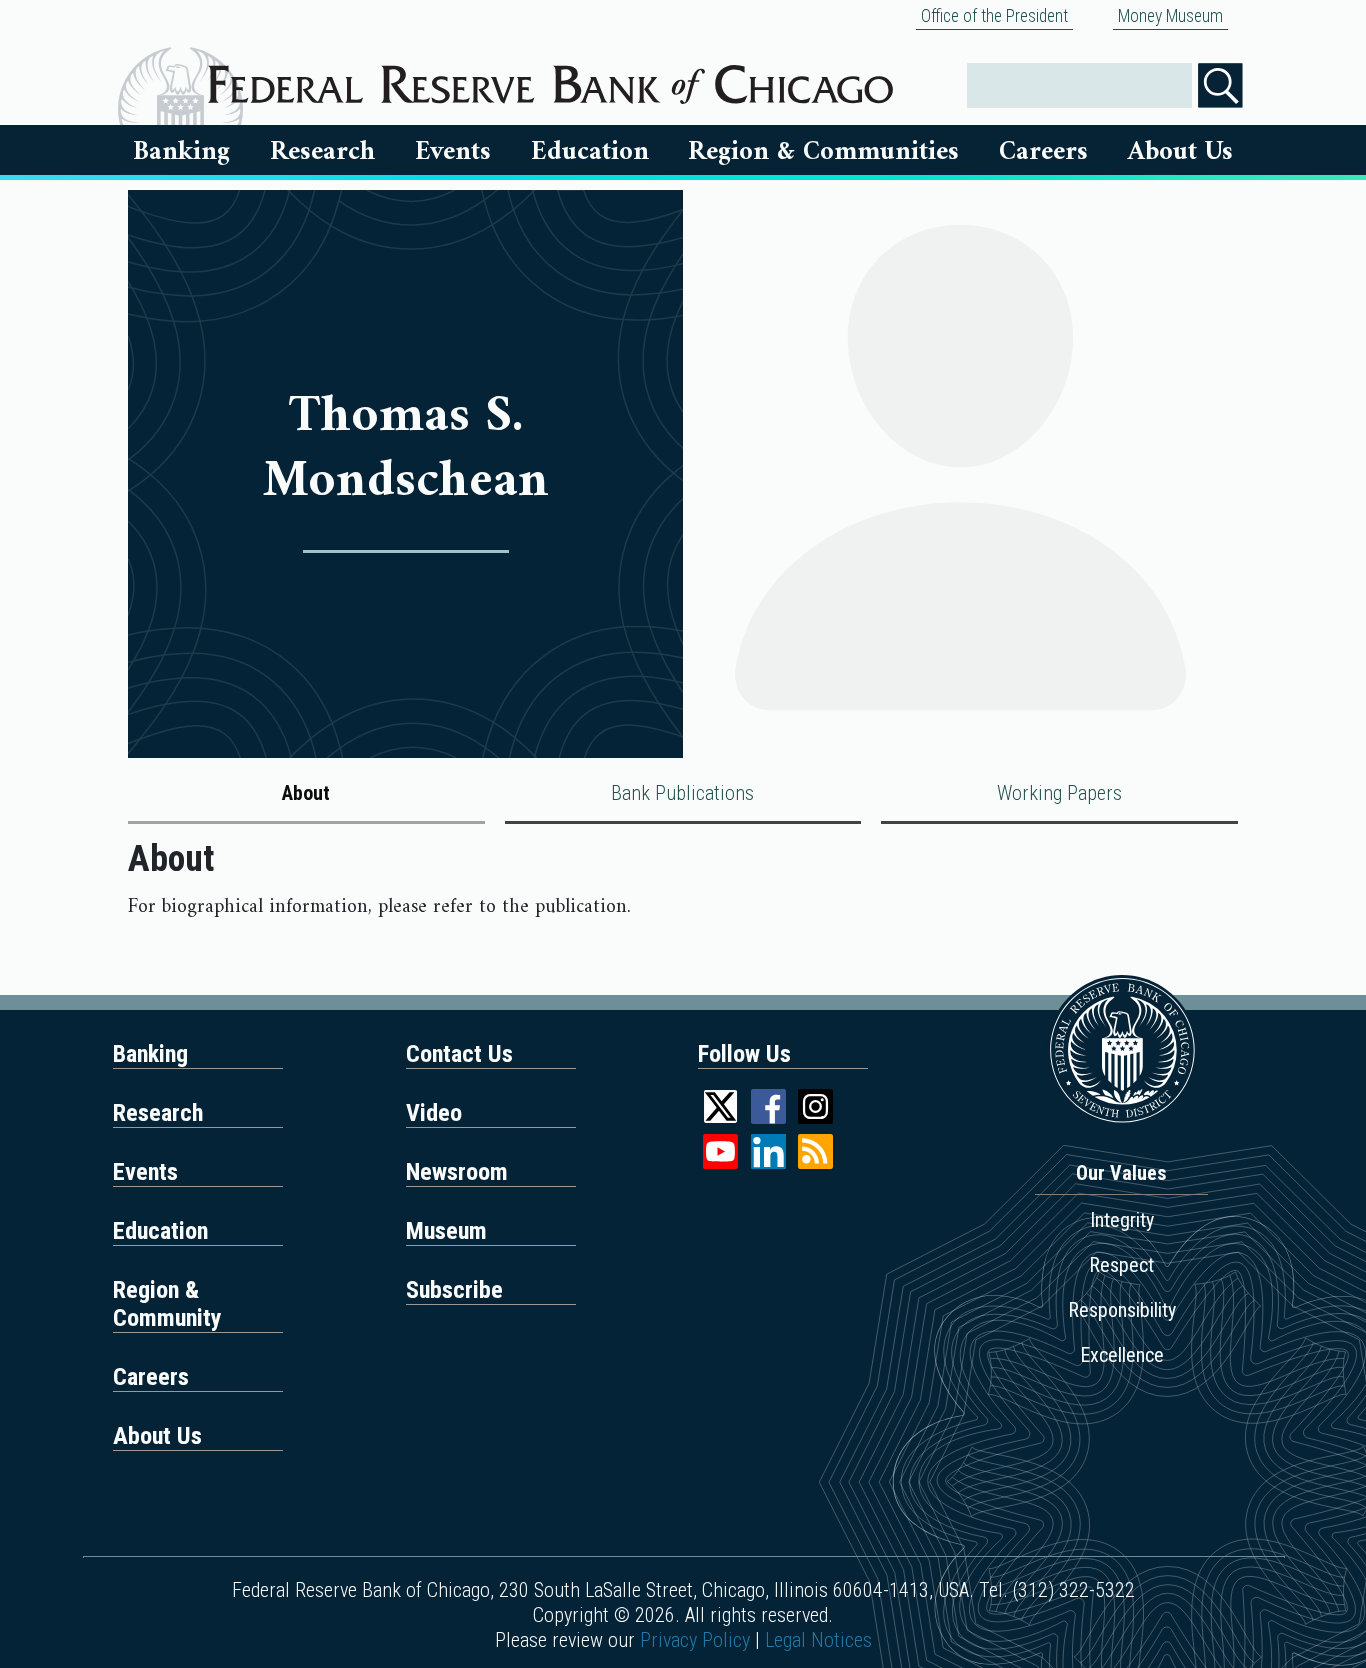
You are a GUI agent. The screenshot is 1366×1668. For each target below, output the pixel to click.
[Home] (550, 77)
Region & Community (167, 1304)
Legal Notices (818, 1640)
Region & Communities (823, 152)
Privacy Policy (695, 1640)
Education (590, 152)
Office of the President (994, 16)
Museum (446, 1231)
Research (322, 152)
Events (453, 152)
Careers (1043, 152)
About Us (1180, 152)
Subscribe (454, 1290)
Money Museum (1170, 16)
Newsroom (457, 1172)
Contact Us (459, 1054)
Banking (181, 152)
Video (434, 1113)
